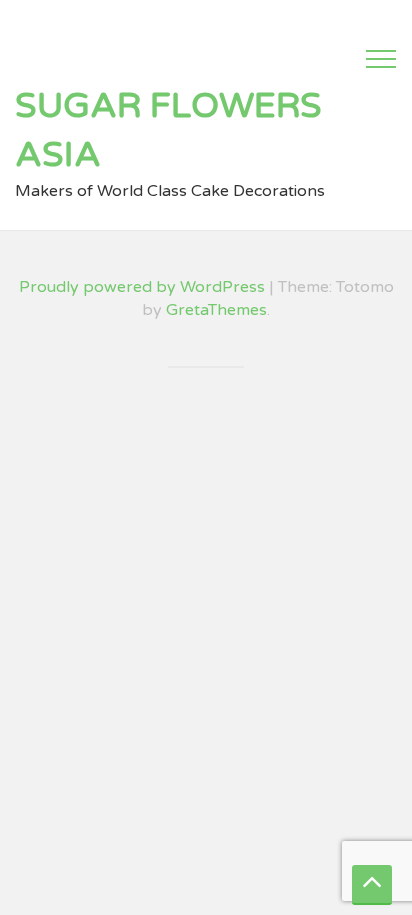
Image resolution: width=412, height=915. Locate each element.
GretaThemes (216, 310)
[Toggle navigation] (381, 59)
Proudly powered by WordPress (142, 287)
